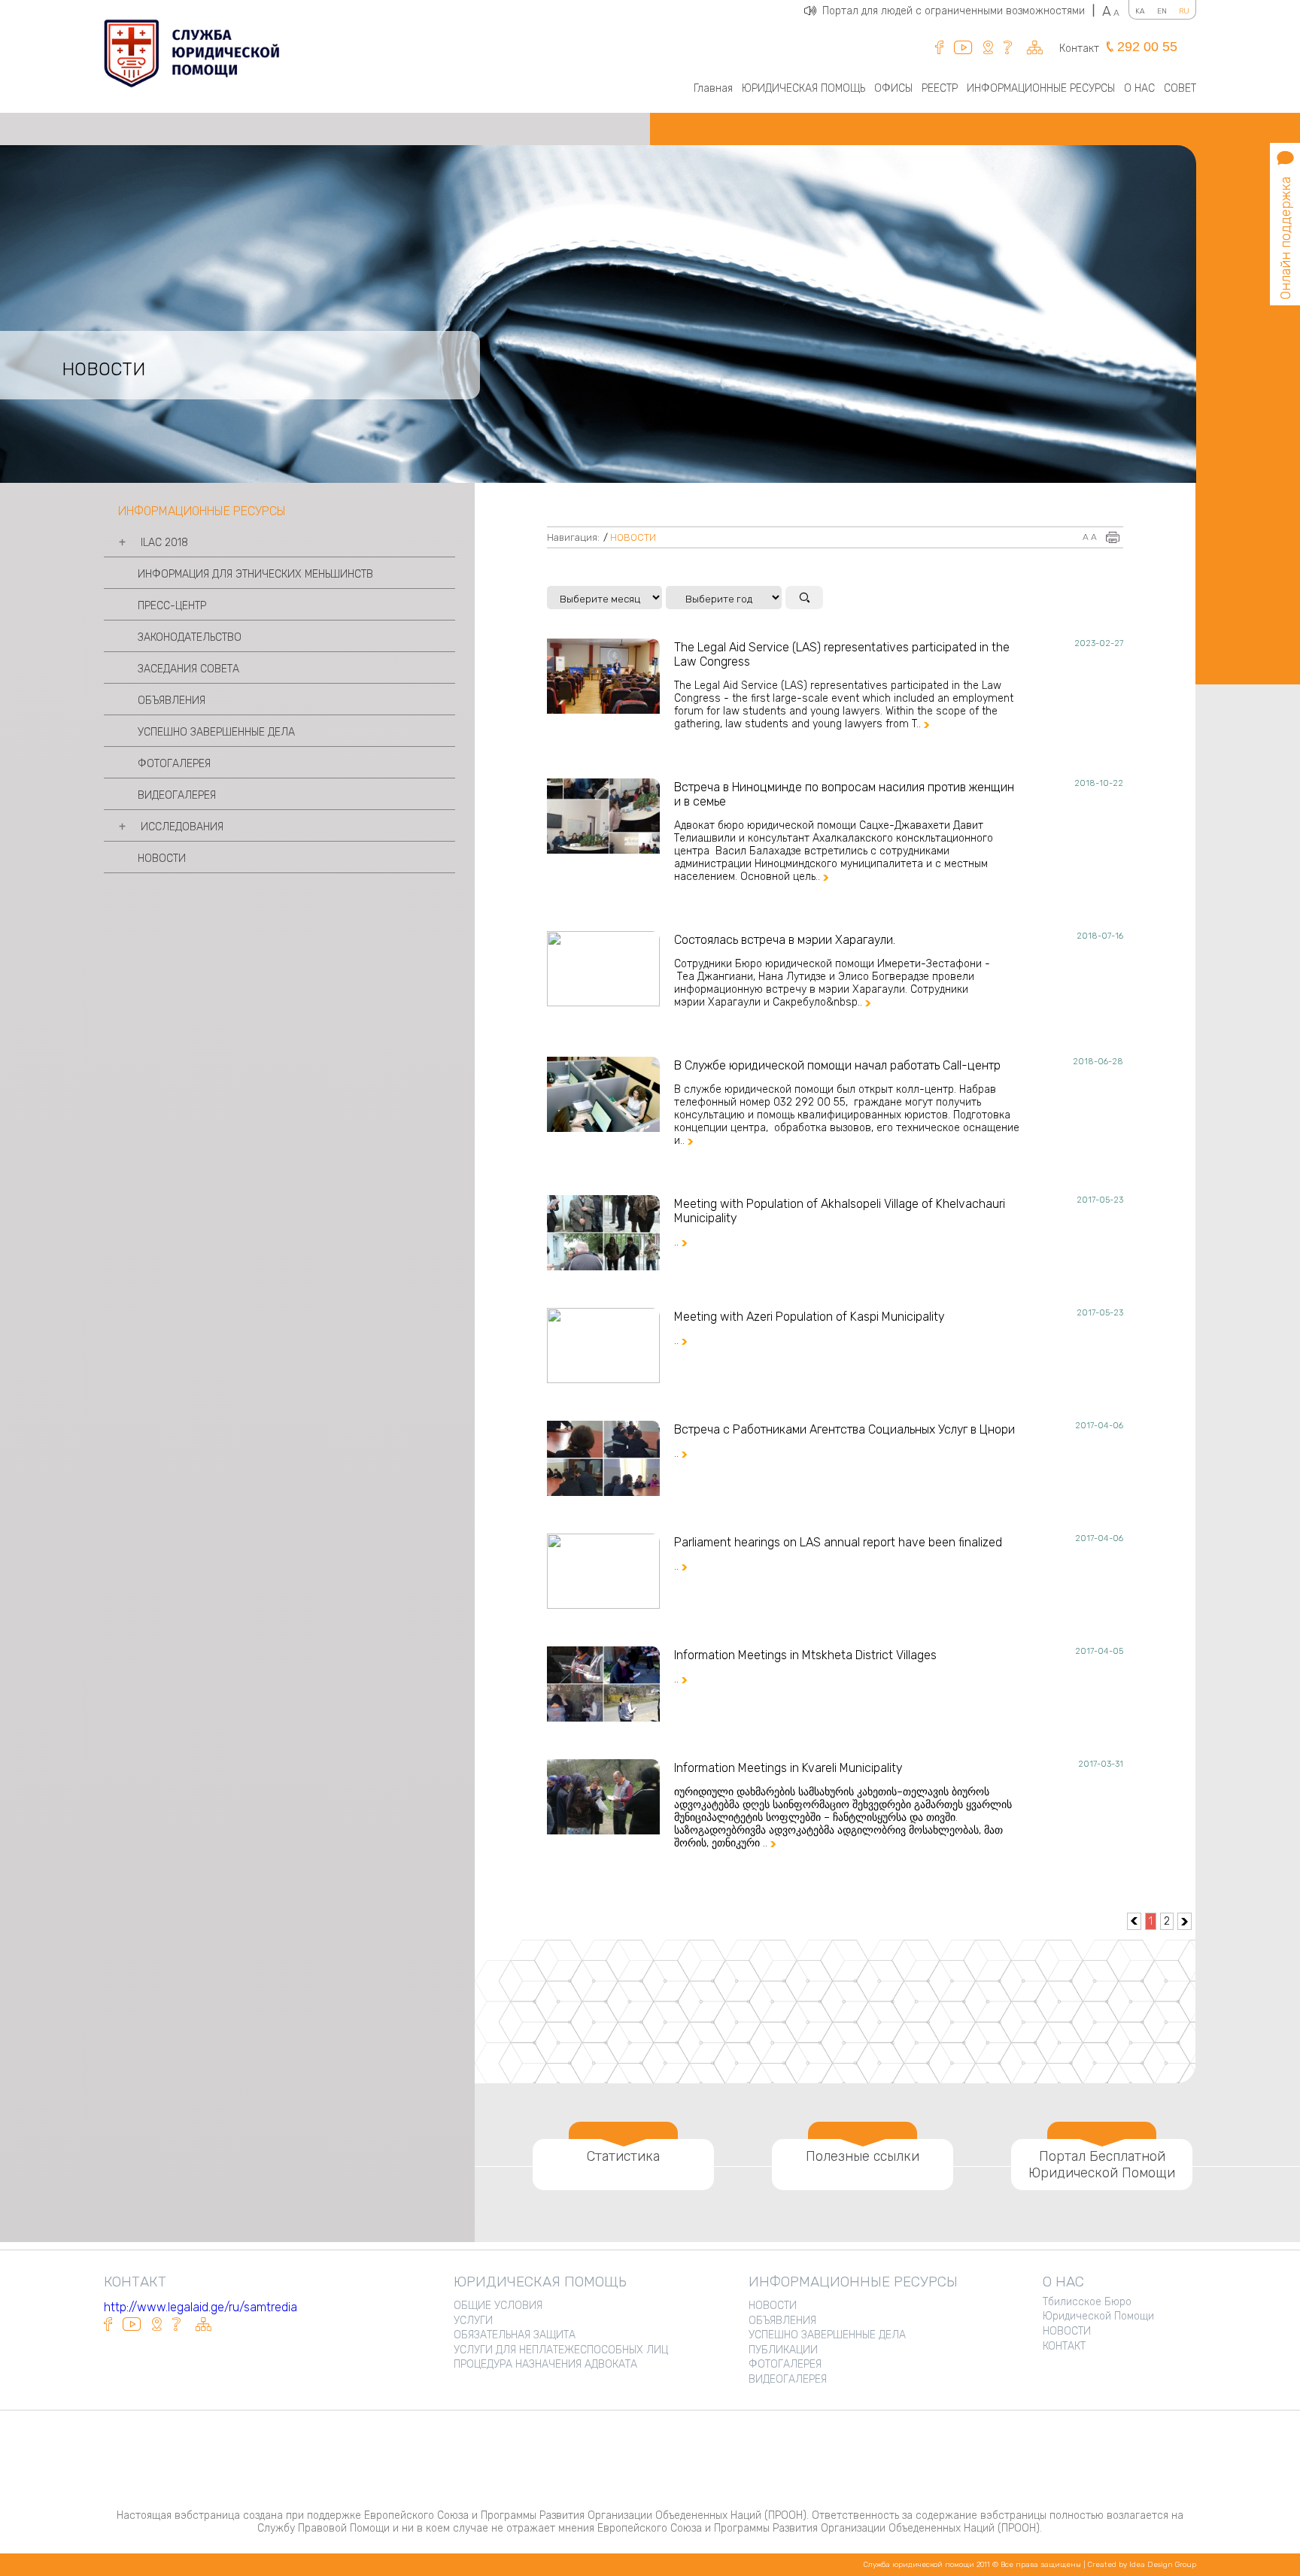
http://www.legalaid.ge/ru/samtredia (200, 2307)
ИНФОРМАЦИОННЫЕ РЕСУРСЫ (1041, 88)
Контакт (1079, 49)
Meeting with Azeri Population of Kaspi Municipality (809, 1317)
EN (1162, 11)
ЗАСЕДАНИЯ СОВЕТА (188, 669)
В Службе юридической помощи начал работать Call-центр (837, 1065)
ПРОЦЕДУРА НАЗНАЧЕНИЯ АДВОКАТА (545, 2364)
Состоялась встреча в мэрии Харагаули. (785, 940)
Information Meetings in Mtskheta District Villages (805, 1655)
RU (1184, 11)
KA (1140, 11)
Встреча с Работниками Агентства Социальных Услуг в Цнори (844, 1429)
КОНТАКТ (1064, 2346)
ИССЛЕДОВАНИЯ (182, 827)
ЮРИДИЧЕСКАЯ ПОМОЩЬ (803, 88)
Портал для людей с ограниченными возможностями (958, 11)
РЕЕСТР (940, 88)
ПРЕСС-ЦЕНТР (172, 606)
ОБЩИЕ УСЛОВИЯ (498, 2306)
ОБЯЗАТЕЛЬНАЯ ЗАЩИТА (515, 2335)
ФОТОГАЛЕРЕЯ (174, 764)
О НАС (1139, 88)
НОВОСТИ (162, 859)
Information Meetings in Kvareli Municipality (788, 1768)
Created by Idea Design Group (1142, 2565)
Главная (713, 88)
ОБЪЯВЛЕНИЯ (172, 701)
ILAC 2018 (164, 543)
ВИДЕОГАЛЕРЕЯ (177, 795)
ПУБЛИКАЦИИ (783, 2350)
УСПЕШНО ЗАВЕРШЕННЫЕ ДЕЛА (216, 732)
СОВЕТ (1180, 88)
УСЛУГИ (473, 2321)
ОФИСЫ (893, 88)
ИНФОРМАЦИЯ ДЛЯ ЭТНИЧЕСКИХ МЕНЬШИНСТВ (255, 574)
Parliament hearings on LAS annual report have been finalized (838, 1542)
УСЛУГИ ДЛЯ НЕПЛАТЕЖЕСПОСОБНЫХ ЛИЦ (561, 2350)
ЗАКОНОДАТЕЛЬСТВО (190, 637)
